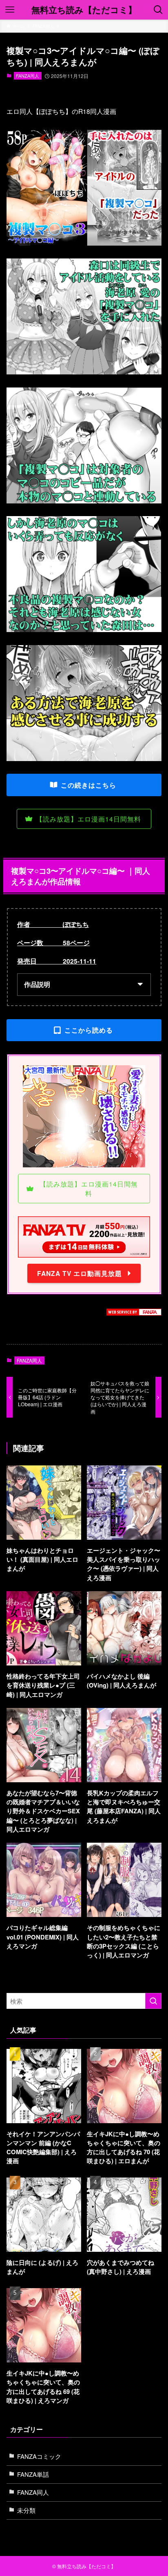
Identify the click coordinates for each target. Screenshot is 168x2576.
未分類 (26, 2510)
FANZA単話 (33, 2474)
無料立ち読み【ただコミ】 (84, 10)
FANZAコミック (39, 2456)
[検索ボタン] (158, 10)
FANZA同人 (28, 76)
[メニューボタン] (10, 10)
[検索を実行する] (153, 2001)
